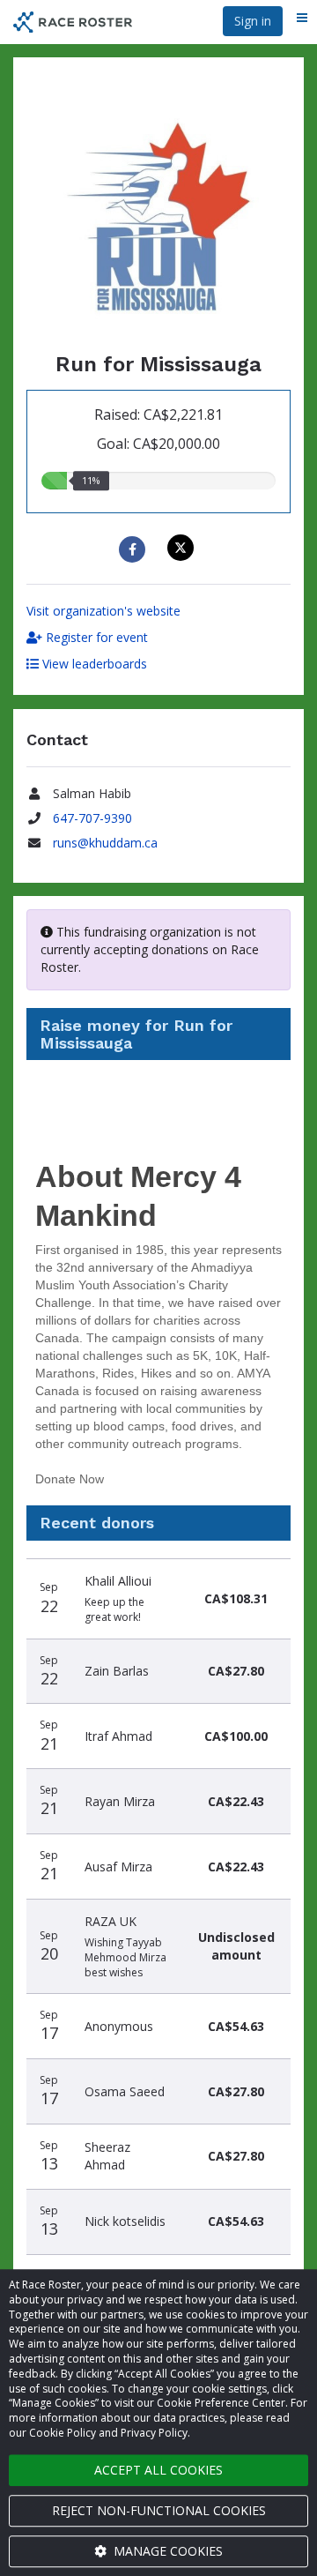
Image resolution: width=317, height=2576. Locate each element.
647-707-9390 (92, 818)
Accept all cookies (158, 2470)
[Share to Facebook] (134, 549)
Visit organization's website (103, 611)
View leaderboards (93, 664)
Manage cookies (166, 2551)
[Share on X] (183, 548)
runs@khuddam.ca (105, 843)
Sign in (253, 21)
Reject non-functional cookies (159, 2510)
